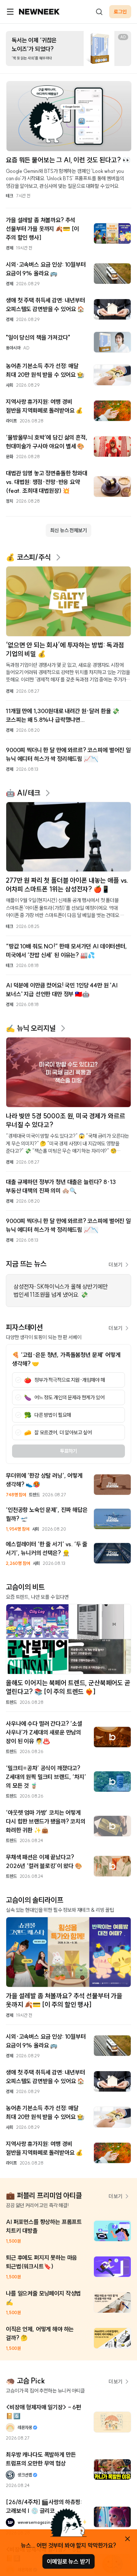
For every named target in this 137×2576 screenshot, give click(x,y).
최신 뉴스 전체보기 (68, 530)
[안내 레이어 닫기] (128, 2539)
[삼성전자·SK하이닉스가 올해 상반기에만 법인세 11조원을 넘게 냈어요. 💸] (68, 1291)
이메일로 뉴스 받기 (68, 2561)
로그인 (120, 12)
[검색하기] (99, 12)
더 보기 (115, 1265)
